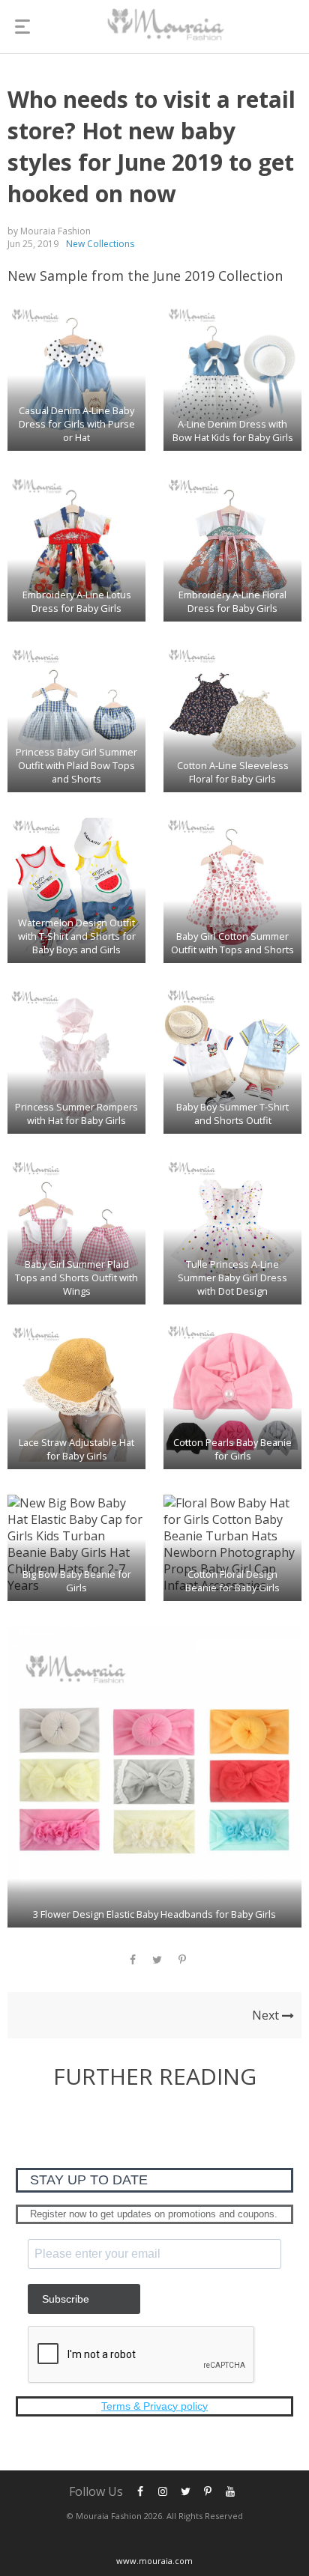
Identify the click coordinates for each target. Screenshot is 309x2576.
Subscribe (66, 2299)
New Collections (100, 244)
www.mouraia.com (154, 2561)
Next (267, 2015)
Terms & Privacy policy (154, 2406)
